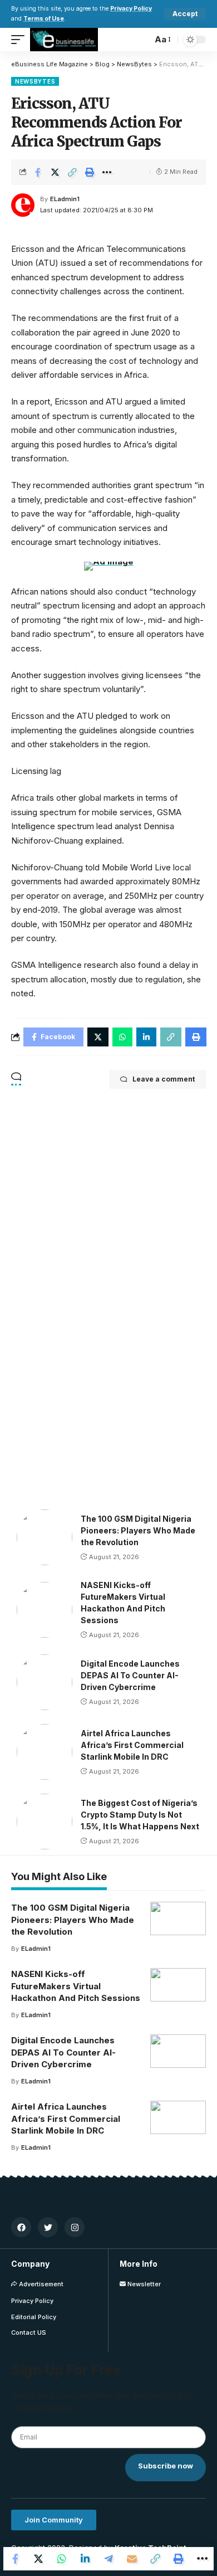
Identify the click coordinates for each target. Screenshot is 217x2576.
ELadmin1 (65, 199)
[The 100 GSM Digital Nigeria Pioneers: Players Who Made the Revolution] (45, 1537)
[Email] (132, 2559)
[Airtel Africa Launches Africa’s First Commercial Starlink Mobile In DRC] (45, 1752)
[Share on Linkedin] (85, 2559)
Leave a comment (164, 1079)
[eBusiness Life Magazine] (64, 40)
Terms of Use (44, 19)
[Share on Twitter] (55, 172)
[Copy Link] (72, 172)
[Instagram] (75, 2227)
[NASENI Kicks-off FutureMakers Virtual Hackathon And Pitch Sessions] (45, 1610)
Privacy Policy (131, 9)
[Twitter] (48, 2227)
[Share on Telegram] (108, 2559)
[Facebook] (21, 2227)
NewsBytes (35, 81)
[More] (107, 172)
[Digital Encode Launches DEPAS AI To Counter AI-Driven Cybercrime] (45, 1682)
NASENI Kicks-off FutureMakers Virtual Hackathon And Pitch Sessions (76, 1986)
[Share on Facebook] (38, 172)
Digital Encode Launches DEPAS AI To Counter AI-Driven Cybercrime (130, 1675)
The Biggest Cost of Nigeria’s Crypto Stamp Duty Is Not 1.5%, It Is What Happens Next (140, 1815)
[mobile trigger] (21, 40)
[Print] (90, 172)
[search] (141, 40)
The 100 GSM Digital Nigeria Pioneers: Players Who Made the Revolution (138, 1530)
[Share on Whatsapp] (62, 2559)
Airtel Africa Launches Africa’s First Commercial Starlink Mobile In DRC (132, 1745)
